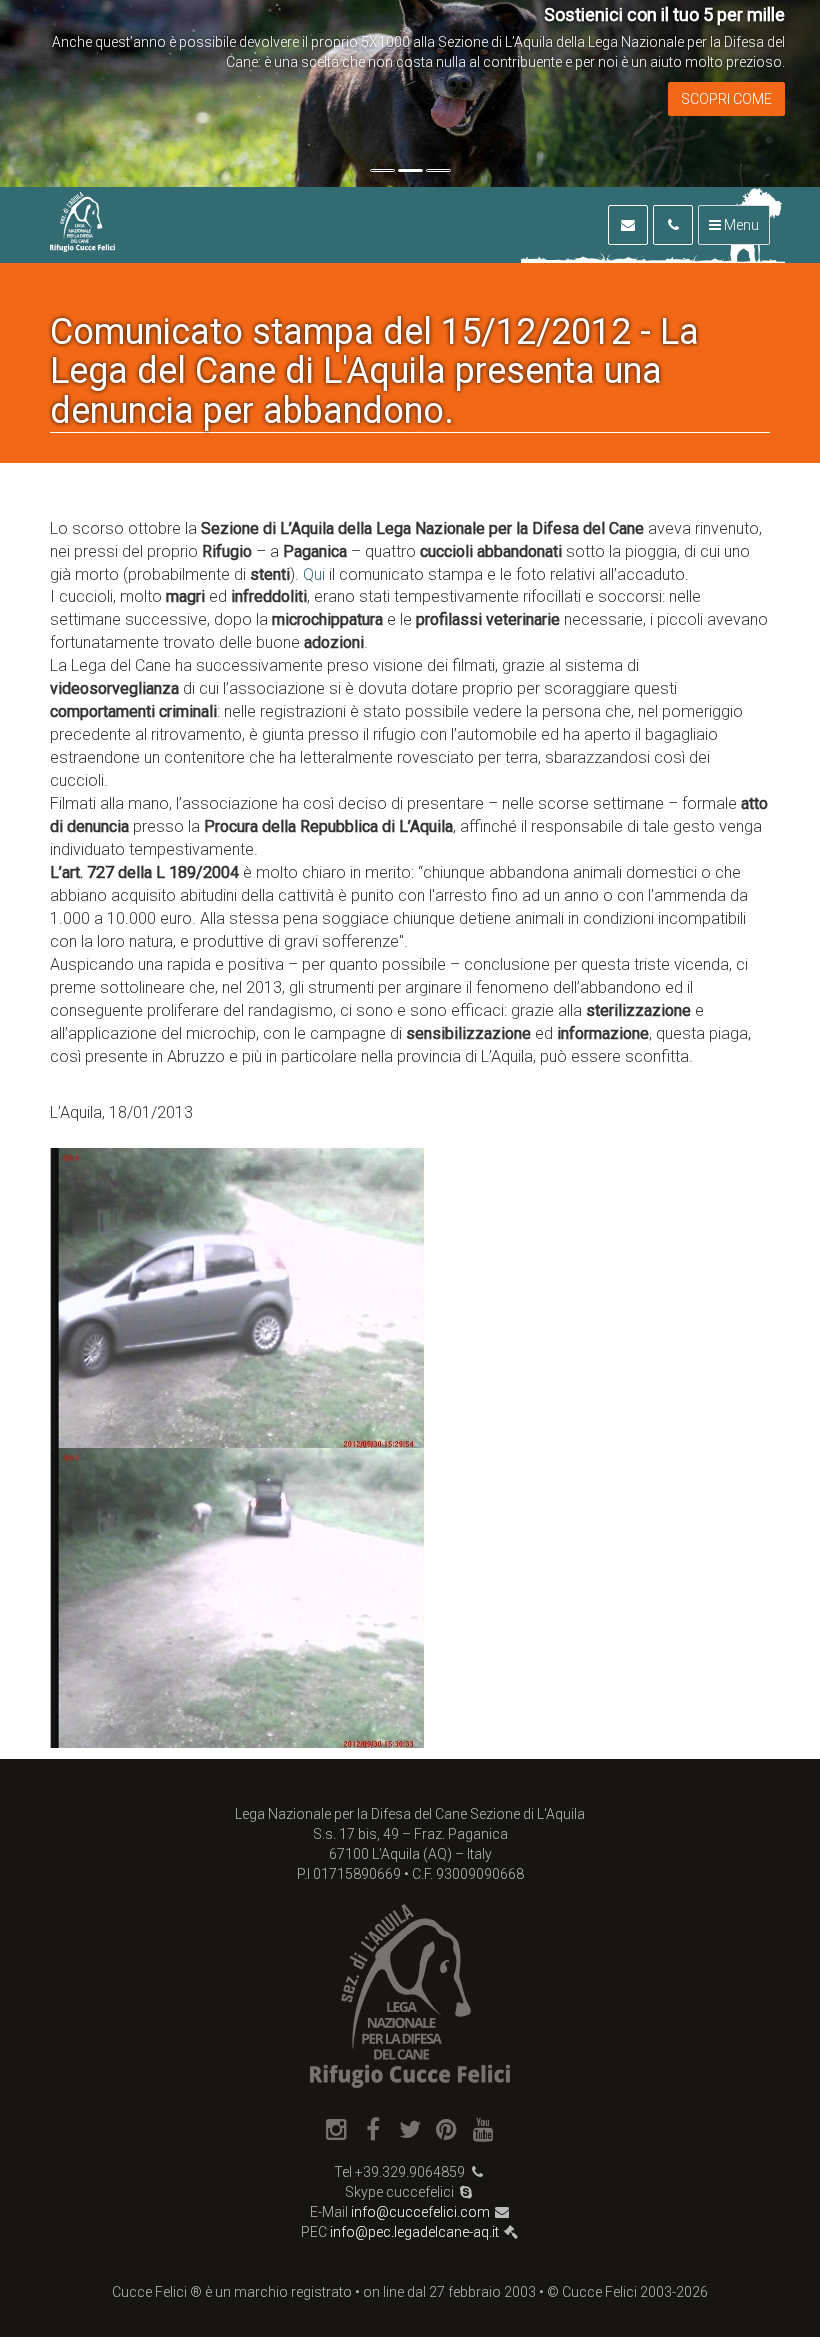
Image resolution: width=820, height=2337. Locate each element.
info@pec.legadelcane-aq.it (414, 2232)
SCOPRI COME (726, 99)
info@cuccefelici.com (420, 2212)
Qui (314, 574)
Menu (740, 225)
